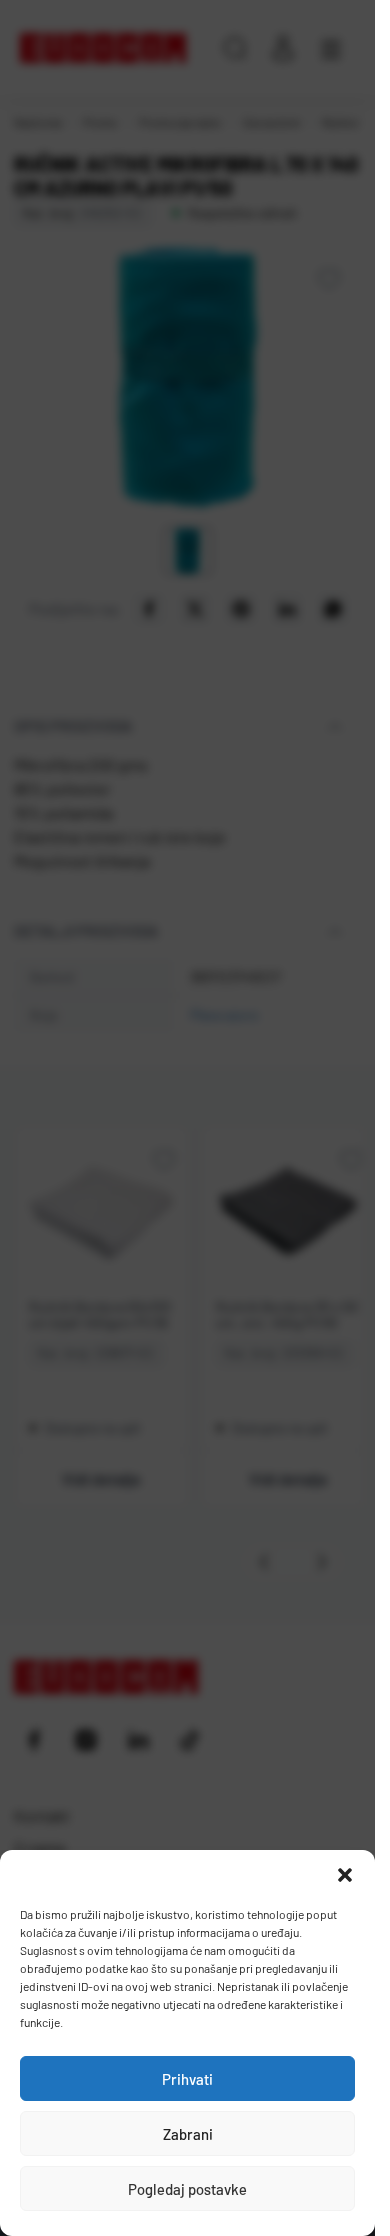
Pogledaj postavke (187, 2189)
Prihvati (187, 2079)
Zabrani (188, 2134)
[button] (345, 1875)
